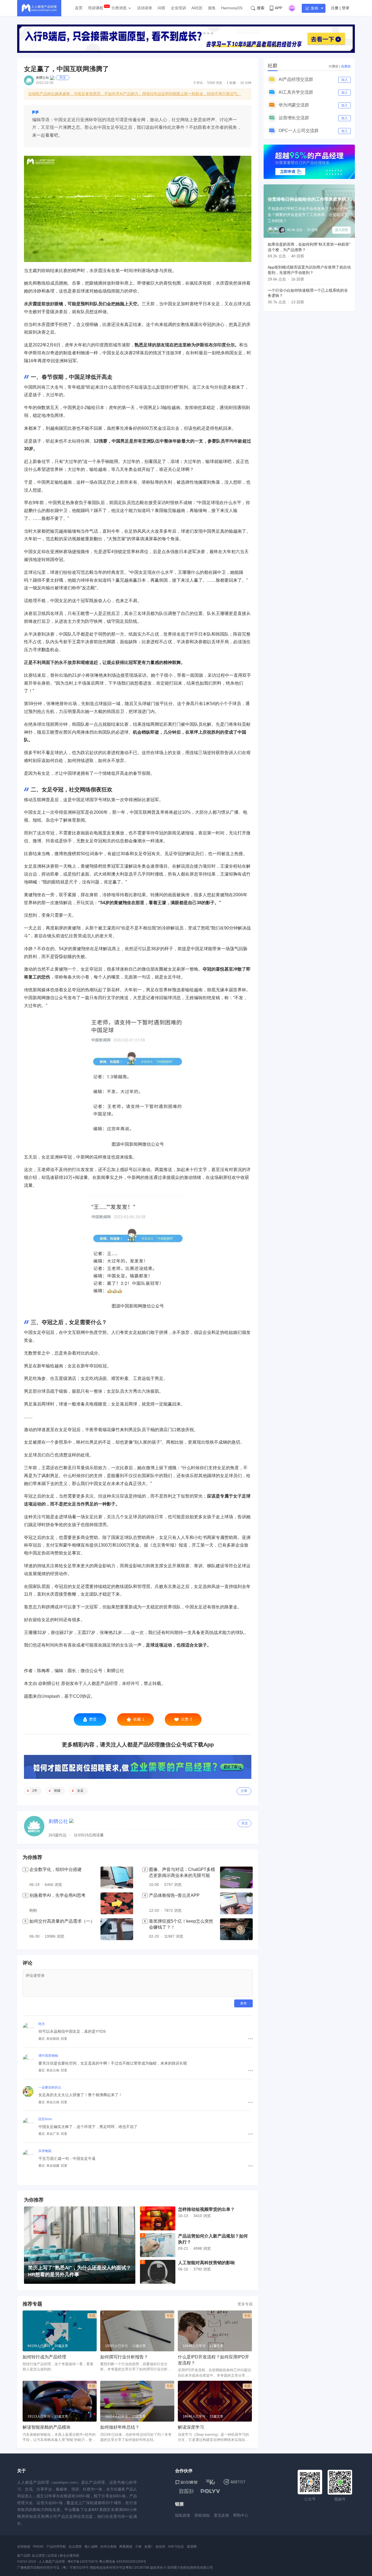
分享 (244, 1791)
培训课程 (96, 8)
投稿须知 (202, 2515)
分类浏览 (119, 8)
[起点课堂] (186, 2482)
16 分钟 (246, 83)
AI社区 (197, 8)
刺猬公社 (42, 78)
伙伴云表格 (108, 2547)
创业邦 (160, 2547)
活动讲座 (145, 8)
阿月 (42, 2024)
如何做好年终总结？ (120, 2427)
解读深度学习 (191, 2427)
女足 (80, 1791)
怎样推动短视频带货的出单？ (206, 2209)
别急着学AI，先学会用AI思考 (57, 1895)
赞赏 (93, 1719)
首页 (79, 8)
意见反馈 (221, 2515)
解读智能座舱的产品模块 (47, 2427)
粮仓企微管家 (69, 2556)
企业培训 (178, 8)
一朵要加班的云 (50, 2087)
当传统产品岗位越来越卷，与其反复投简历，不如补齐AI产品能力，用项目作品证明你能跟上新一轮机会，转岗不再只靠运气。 (135, 94)
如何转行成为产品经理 (44, 2357)
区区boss (45, 2119)
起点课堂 (75, 2547)
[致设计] (187, 2491)
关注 (63, 78)
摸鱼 (212, 8)
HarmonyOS (232, 8)
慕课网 (192, 2547)
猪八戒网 (91, 2547)
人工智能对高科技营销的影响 (206, 2263)
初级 (57, 1791)
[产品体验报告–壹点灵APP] (236, 1903)
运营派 (52, 2556)
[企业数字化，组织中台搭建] (117, 1877)
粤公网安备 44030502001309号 (123, 2562)
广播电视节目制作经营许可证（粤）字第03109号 (53, 2568)
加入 (344, 80)
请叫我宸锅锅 (48, 2056)
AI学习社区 (176, 2547)
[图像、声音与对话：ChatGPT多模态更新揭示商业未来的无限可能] (236, 1877)
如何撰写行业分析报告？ (124, 2357)
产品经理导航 (56, 2547)
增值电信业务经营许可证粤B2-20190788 (119, 2568)
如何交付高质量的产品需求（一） (62, 1921)
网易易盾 (126, 2547)
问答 (161, 8)
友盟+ (149, 2547)
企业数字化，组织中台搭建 (56, 1869)
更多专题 (245, 2304)
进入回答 (341, 230)
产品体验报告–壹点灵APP (174, 1895)
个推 (138, 2547)
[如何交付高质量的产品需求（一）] (117, 1929)
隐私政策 (183, 2515)
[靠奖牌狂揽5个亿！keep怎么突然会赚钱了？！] (236, 1929)
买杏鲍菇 (45, 2151)
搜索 (261, 8)
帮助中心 (241, 2515)
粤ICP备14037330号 (83, 2562)
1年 (35, 1791)
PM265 (38, 2547)
